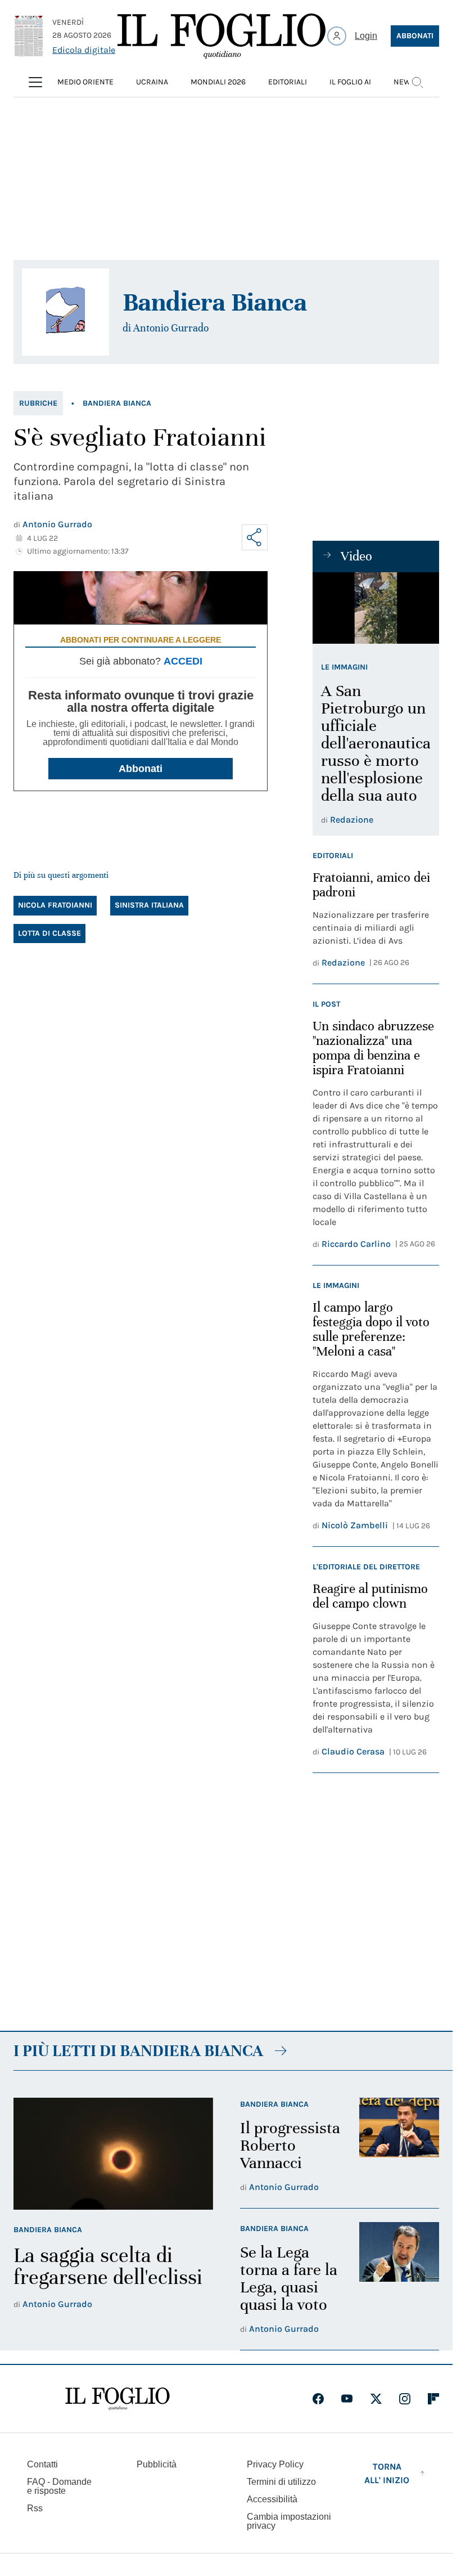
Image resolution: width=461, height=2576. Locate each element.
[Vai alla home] (222, 36)
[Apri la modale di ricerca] (417, 82)
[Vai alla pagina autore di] (65, 312)
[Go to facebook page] (318, 2399)
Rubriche (38, 403)
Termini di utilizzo (281, 2482)
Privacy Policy (275, 2464)
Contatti (42, 2464)
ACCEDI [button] (183, 661)
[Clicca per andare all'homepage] (117, 2399)
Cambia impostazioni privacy (289, 2521)
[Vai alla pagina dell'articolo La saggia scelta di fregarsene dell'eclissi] (113, 2154)
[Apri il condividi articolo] (255, 537)
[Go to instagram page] (405, 2399)
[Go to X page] (376, 2399)
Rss (35, 2508)
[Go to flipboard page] (433, 2399)
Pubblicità (157, 2464)
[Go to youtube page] (347, 2399)
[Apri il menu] (35, 82)
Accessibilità (272, 2499)
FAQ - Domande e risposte (59, 2486)
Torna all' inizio (387, 2473)
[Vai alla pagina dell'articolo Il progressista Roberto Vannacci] (399, 2146)
